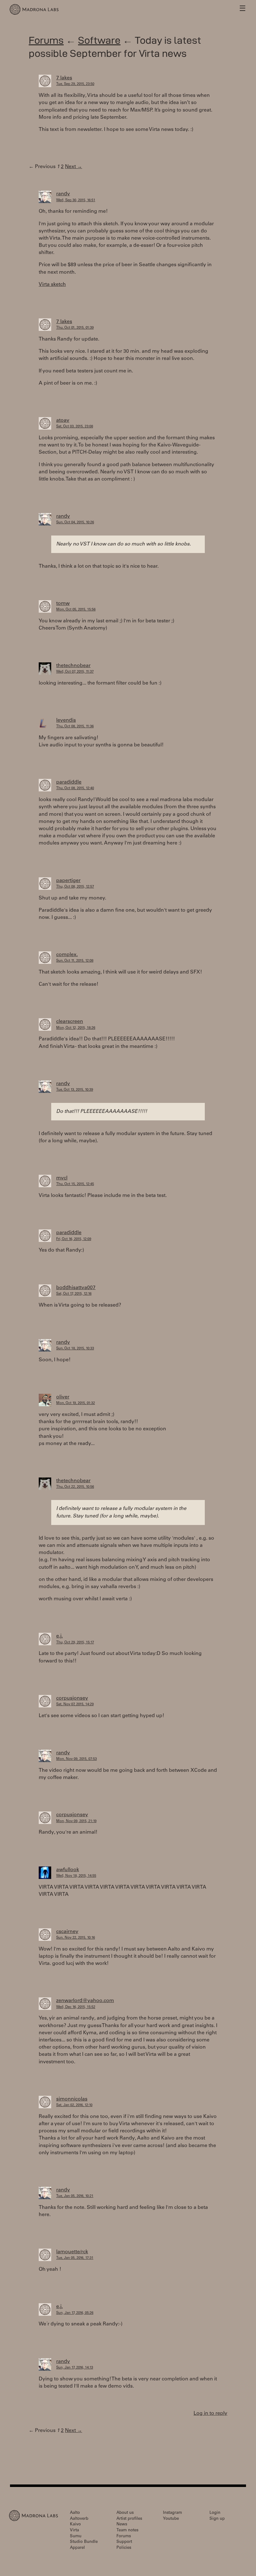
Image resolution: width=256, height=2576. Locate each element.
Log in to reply (210, 2414)
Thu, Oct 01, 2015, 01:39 (75, 328)
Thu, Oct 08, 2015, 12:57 (75, 887)
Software (99, 40)
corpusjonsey (72, 1698)
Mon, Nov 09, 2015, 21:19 (76, 1821)
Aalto (75, 2513)
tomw (63, 604)
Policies (124, 2548)
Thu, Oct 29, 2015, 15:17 (75, 1643)
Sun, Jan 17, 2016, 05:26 (75, 2313)
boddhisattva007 (76, 1288)
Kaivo (75, 2525)
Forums (46, 40)
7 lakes (64, 78)
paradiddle (69, 782)
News (122, 2525)
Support (124, 2542)
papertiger (68, 881)
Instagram (172, 2513)
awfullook (68, 1870)
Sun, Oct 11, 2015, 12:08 (75, 961)
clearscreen (70, 1022)
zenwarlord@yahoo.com (85, 2001)
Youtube (171, 2519)
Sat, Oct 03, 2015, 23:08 (75, 427)
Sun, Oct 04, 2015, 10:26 (75, 523)
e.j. (59, 1636)
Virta (74, 2531)
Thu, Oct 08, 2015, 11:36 (75, 727)
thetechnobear (73, 666)
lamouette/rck (72, 2252)
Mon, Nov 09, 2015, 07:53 (76, 1759)
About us (125, 2513)
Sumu (76, 2536)
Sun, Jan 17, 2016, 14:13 (75, 2368)
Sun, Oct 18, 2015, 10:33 (75, 1349)
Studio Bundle (84, 2542)
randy (63, 194)
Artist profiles (129, 2519)
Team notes (127, 2531)
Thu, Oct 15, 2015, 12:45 (75, 1184)
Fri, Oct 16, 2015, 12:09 (74, 1239)
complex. (67, 955)
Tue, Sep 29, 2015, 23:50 (75, 84)
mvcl (62, 1178)
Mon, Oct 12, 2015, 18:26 (76, 1028)
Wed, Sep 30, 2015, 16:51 (76, 200)
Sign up (217, 2519)
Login (215, 2513)
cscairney (67, 1932)
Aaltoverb (79, 2519)
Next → (74, 167)
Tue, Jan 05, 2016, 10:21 (75, 2196)
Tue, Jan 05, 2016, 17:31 (75, 2258)
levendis (66, 720)
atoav (63, 421)
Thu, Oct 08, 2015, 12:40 (75, 788)
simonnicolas (72, 2099)
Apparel (77, 2548)
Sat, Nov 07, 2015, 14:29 (75, 1704)
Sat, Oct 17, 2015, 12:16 (74, 1294)
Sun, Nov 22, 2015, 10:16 (76, 1938)
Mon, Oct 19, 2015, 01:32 (76, 1403)
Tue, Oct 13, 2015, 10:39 (75, 1090)
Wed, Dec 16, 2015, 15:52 (76, 2007)
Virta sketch (52, 285)
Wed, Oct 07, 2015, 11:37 (75, 672)
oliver (63, 1397)
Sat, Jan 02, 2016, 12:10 (74, 2105)
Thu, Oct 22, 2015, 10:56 (75, 1487)
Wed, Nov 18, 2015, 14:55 (76, 1876)
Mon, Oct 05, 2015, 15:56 (76, 610)
